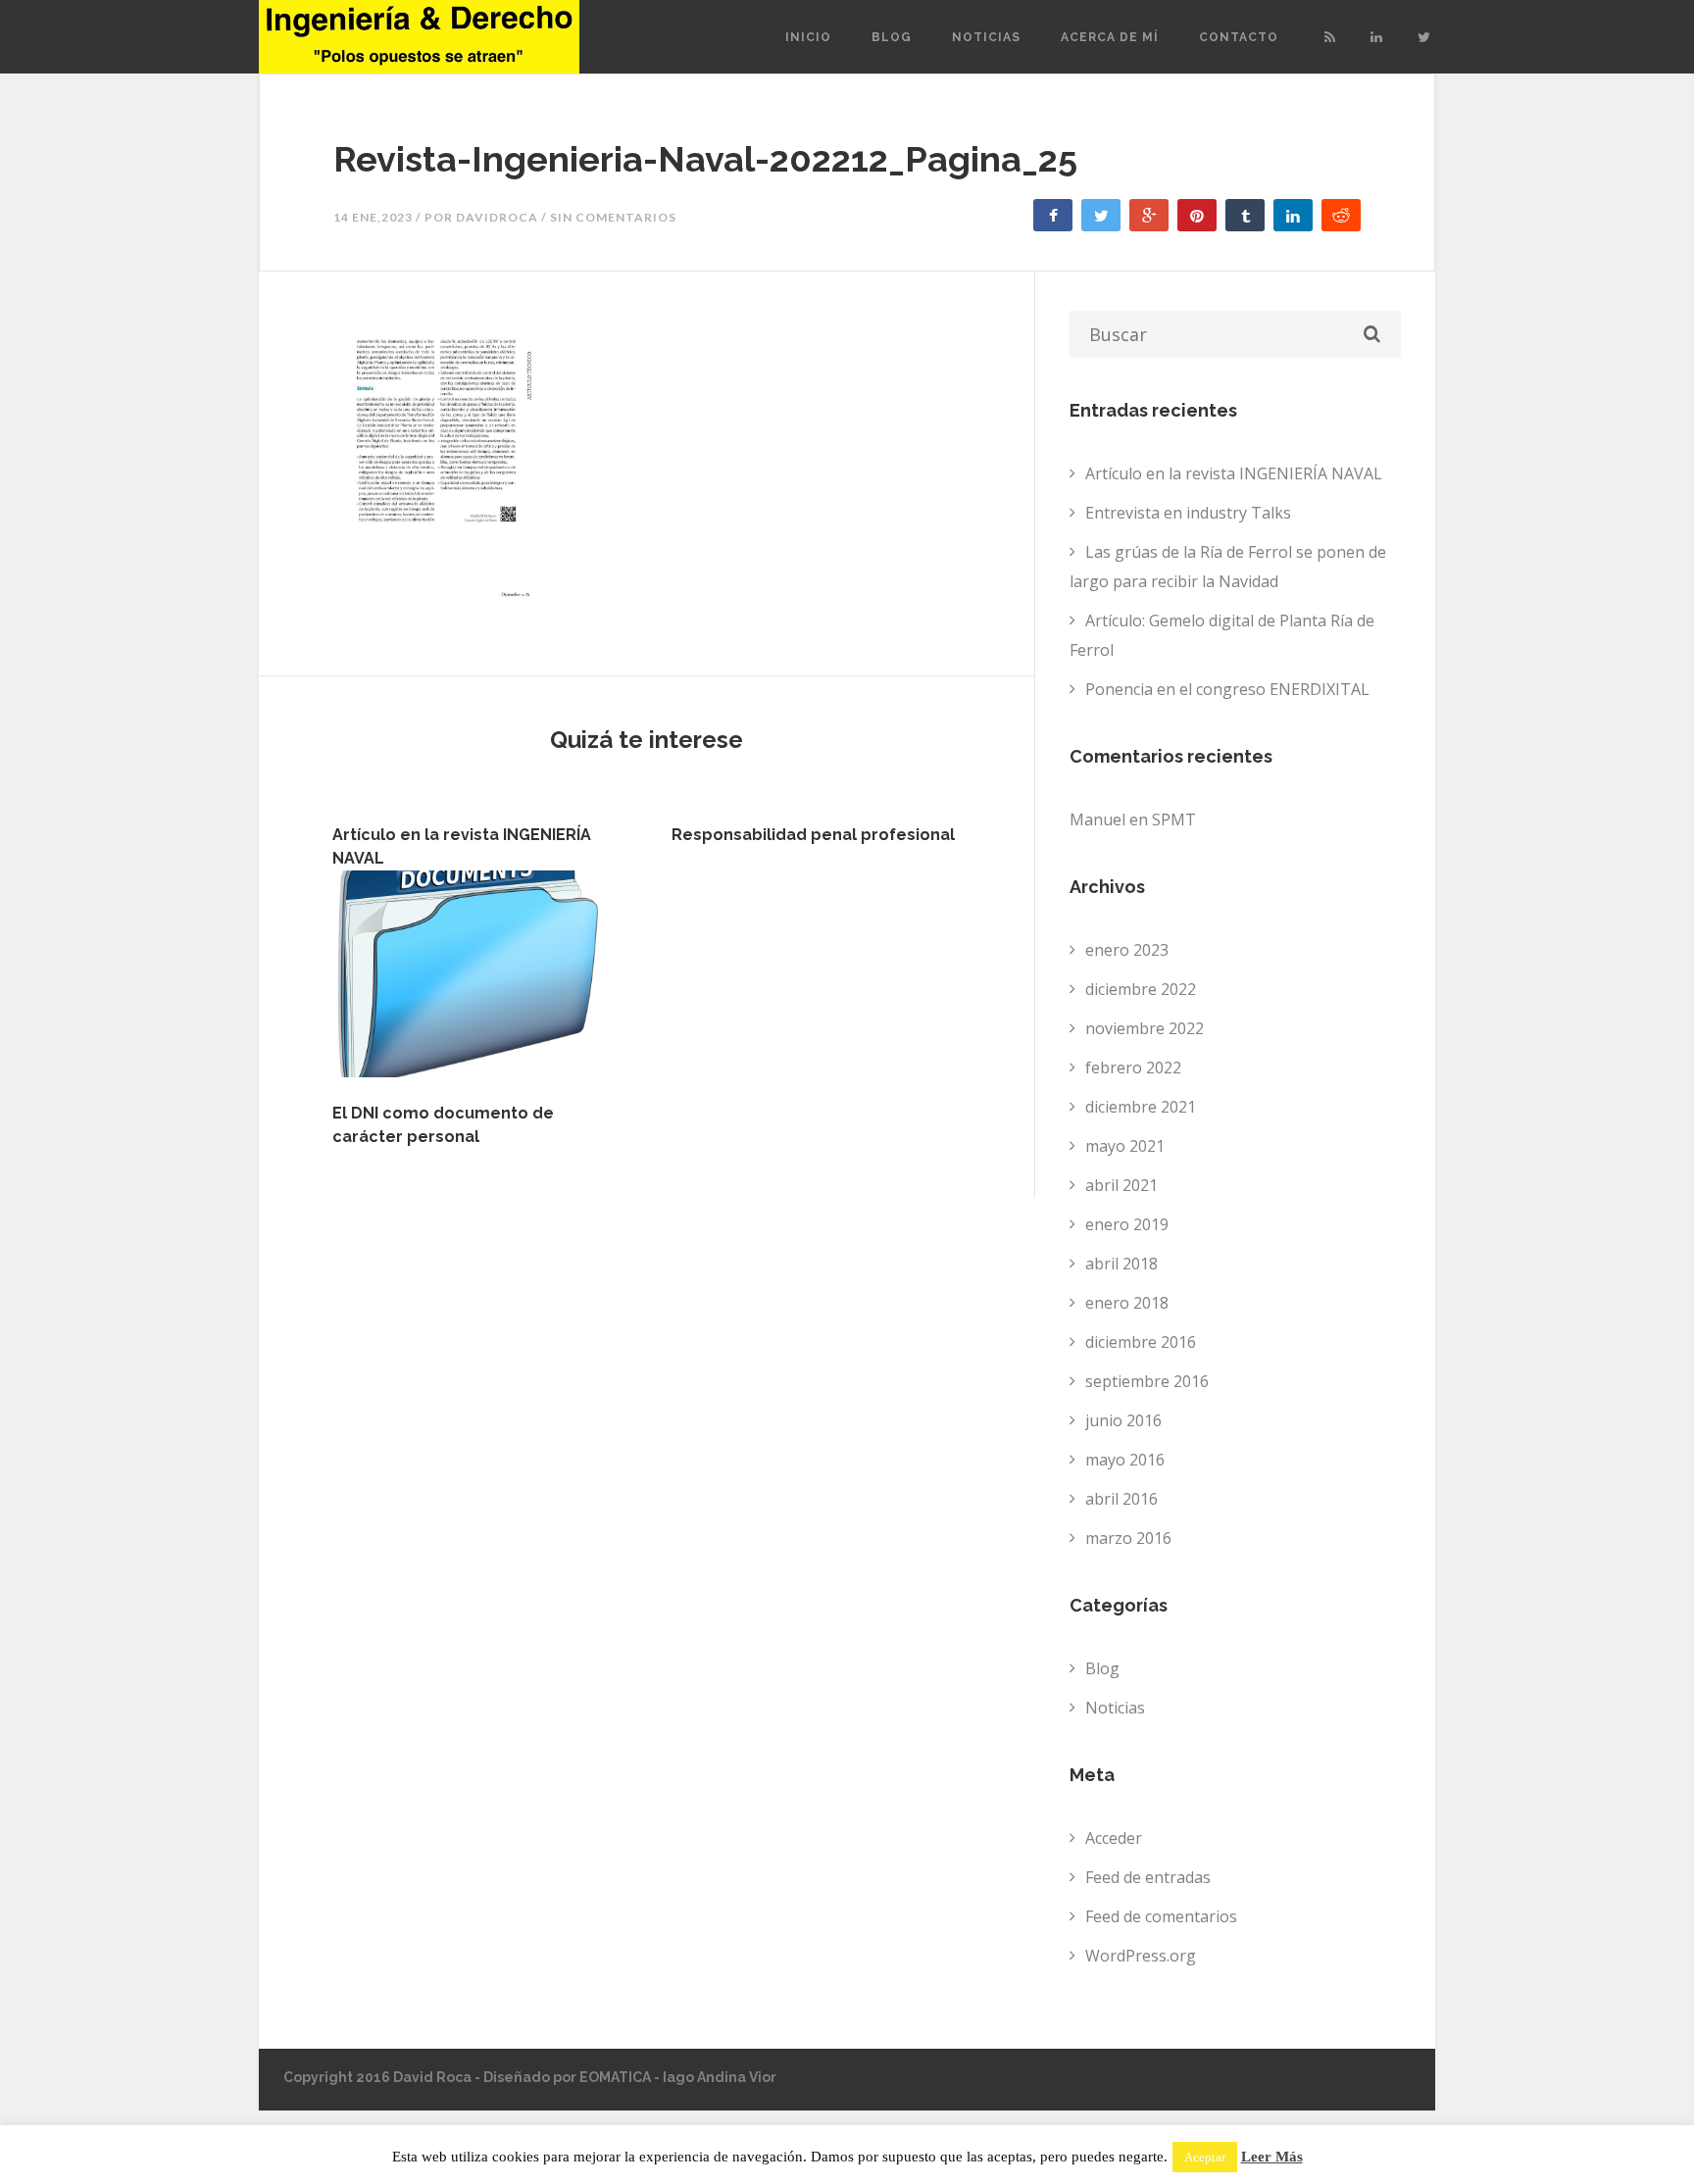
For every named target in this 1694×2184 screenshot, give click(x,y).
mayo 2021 (1125, 1146)
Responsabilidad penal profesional (813, 835)
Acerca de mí (1110, 37)
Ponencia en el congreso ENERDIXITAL (1227, 689)
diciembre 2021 (1141, 1107)
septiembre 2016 (1147, 1381)
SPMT (1174, 819)
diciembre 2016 (1141, 1342)
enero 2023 (1127, 950)
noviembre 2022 (1145, 1028)
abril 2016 (1121, 1499)
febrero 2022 (1133, 1067)
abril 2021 (1121, 1185)
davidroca (497, 217)
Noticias (986, 37)
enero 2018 (1127, 1303)
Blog (892, 37)
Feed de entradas (1148, 1877)
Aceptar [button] (1205, 2157)
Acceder (1114, 1838)
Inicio (808, 37)
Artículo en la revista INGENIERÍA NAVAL (1234, 473)
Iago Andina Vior (720, 2077)
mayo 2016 (1125, 1460)
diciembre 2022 (1141, 989)
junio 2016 (1123, 1420)
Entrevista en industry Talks (1188, 513)
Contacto (1239, 37)
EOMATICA (615, 2077)
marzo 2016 (1128, 1538)
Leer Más (1272, 2157)
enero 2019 (1127, 1224)
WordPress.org (1141, 1956)
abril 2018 (1121, 1264)
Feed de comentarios (1161, 1916)
